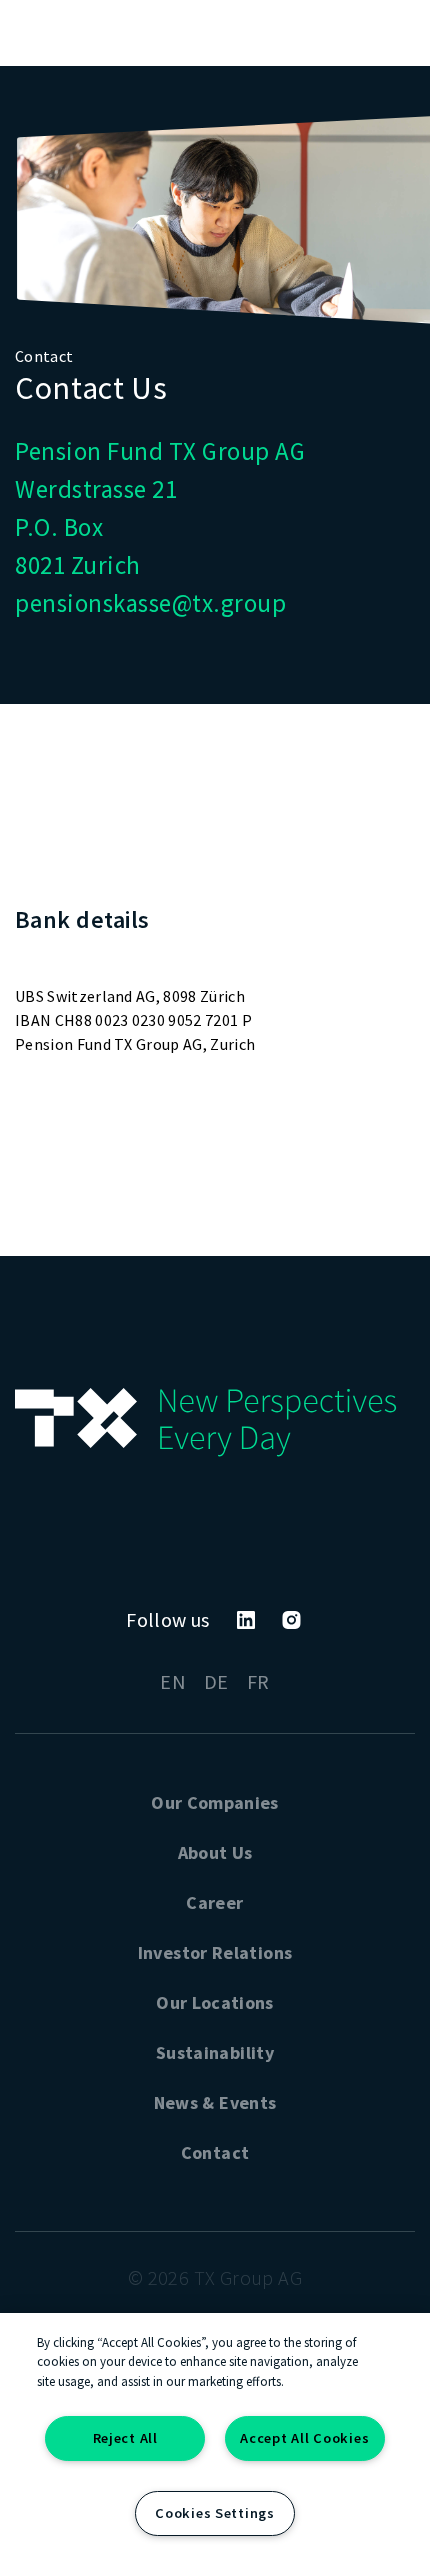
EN (173, 1681)
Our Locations (215, 2002)
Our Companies (215, 1802)
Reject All (125, 2438)
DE (216, 1681)
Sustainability (215, 2052)
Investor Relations (215, 1952)
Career (214, 1902)
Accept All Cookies (304, 2438)
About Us (215, 1852)
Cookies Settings (215, 2513)
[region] (215, 2438)
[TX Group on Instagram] (291, 1620)
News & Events (215, 2102)
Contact (215, 2152)
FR (258, 1681)
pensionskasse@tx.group (150, 603)
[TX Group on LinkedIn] (246, 1620)
